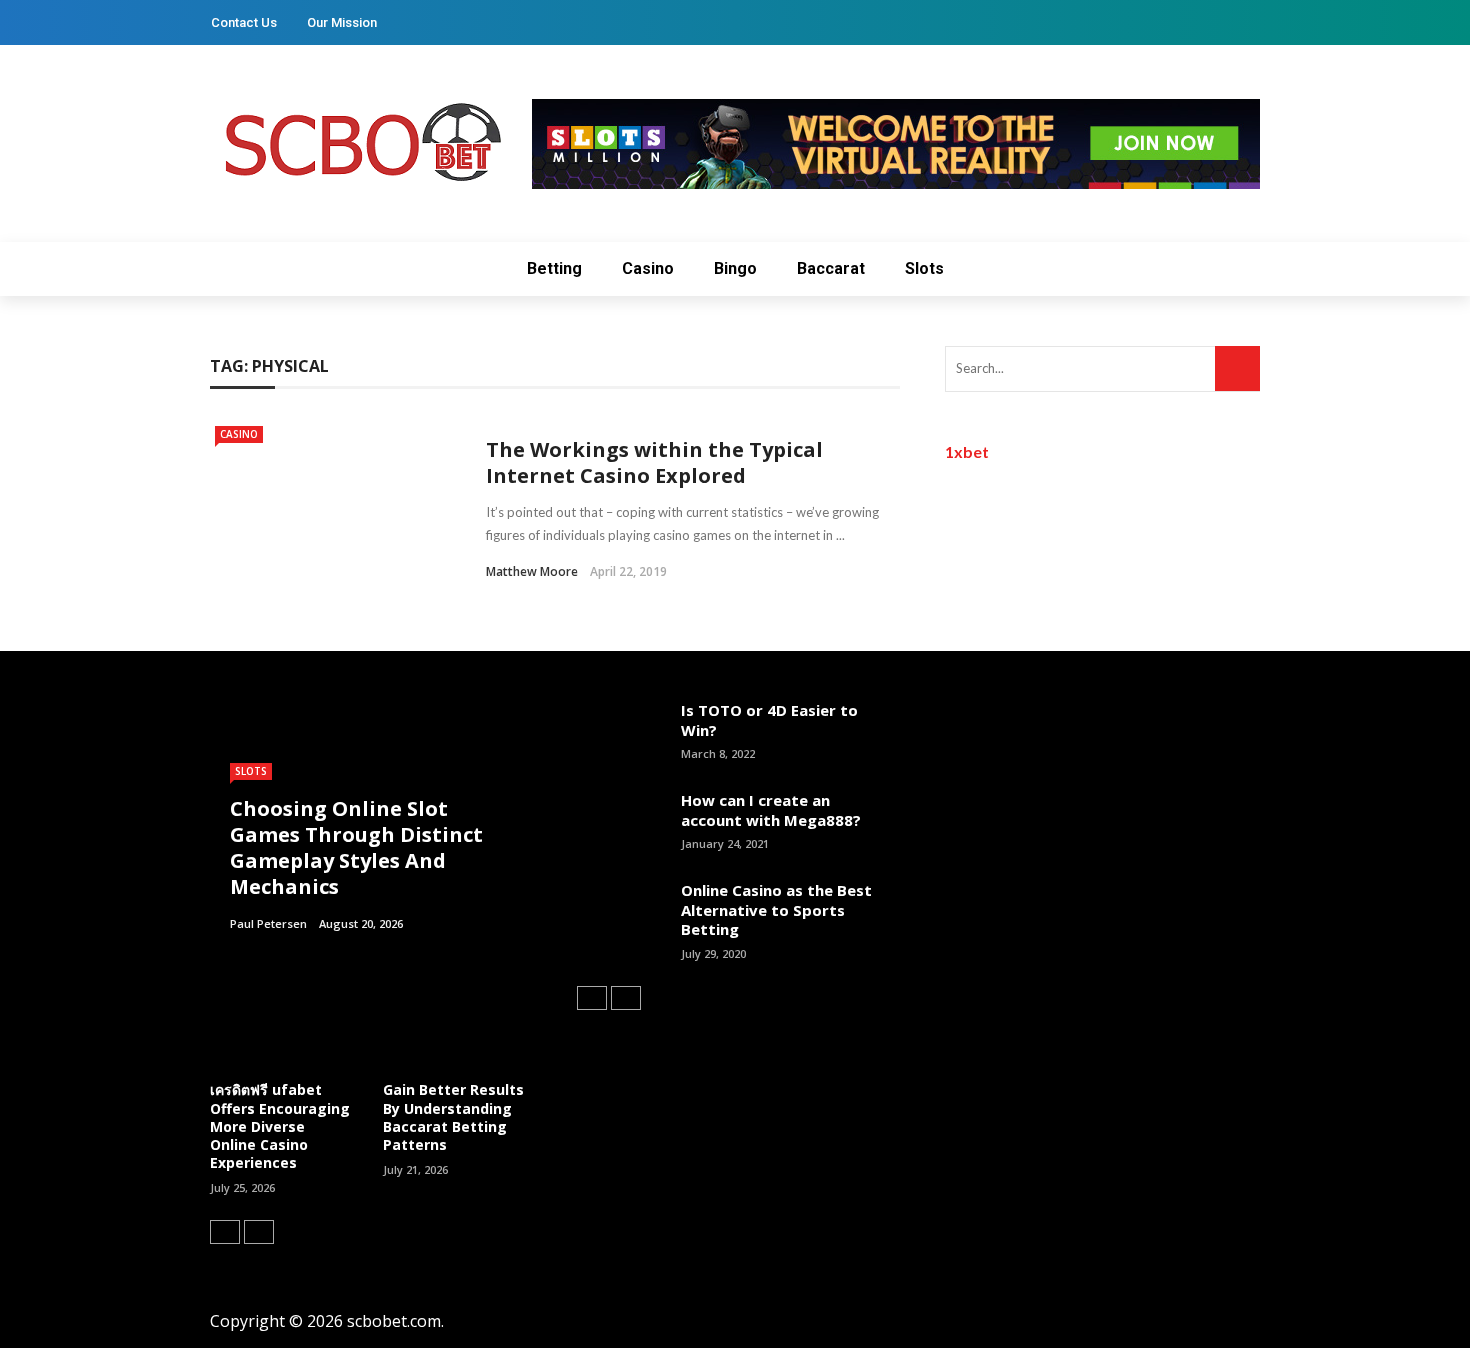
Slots (924, 268)
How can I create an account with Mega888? (771, 810)
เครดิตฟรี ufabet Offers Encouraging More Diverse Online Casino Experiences (280, 1126)
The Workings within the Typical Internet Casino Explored (654, 462)
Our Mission (342, 22)
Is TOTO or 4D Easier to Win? (769, 720)
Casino (648, 268)
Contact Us (244, 22)
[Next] (259, 1232)
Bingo (735, 268)
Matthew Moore (532, 571)
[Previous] (225, 1232)
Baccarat (831, 268)
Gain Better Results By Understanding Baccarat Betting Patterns (453, 1117)
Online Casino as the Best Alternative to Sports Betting (776, 909)
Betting (554, 268)
